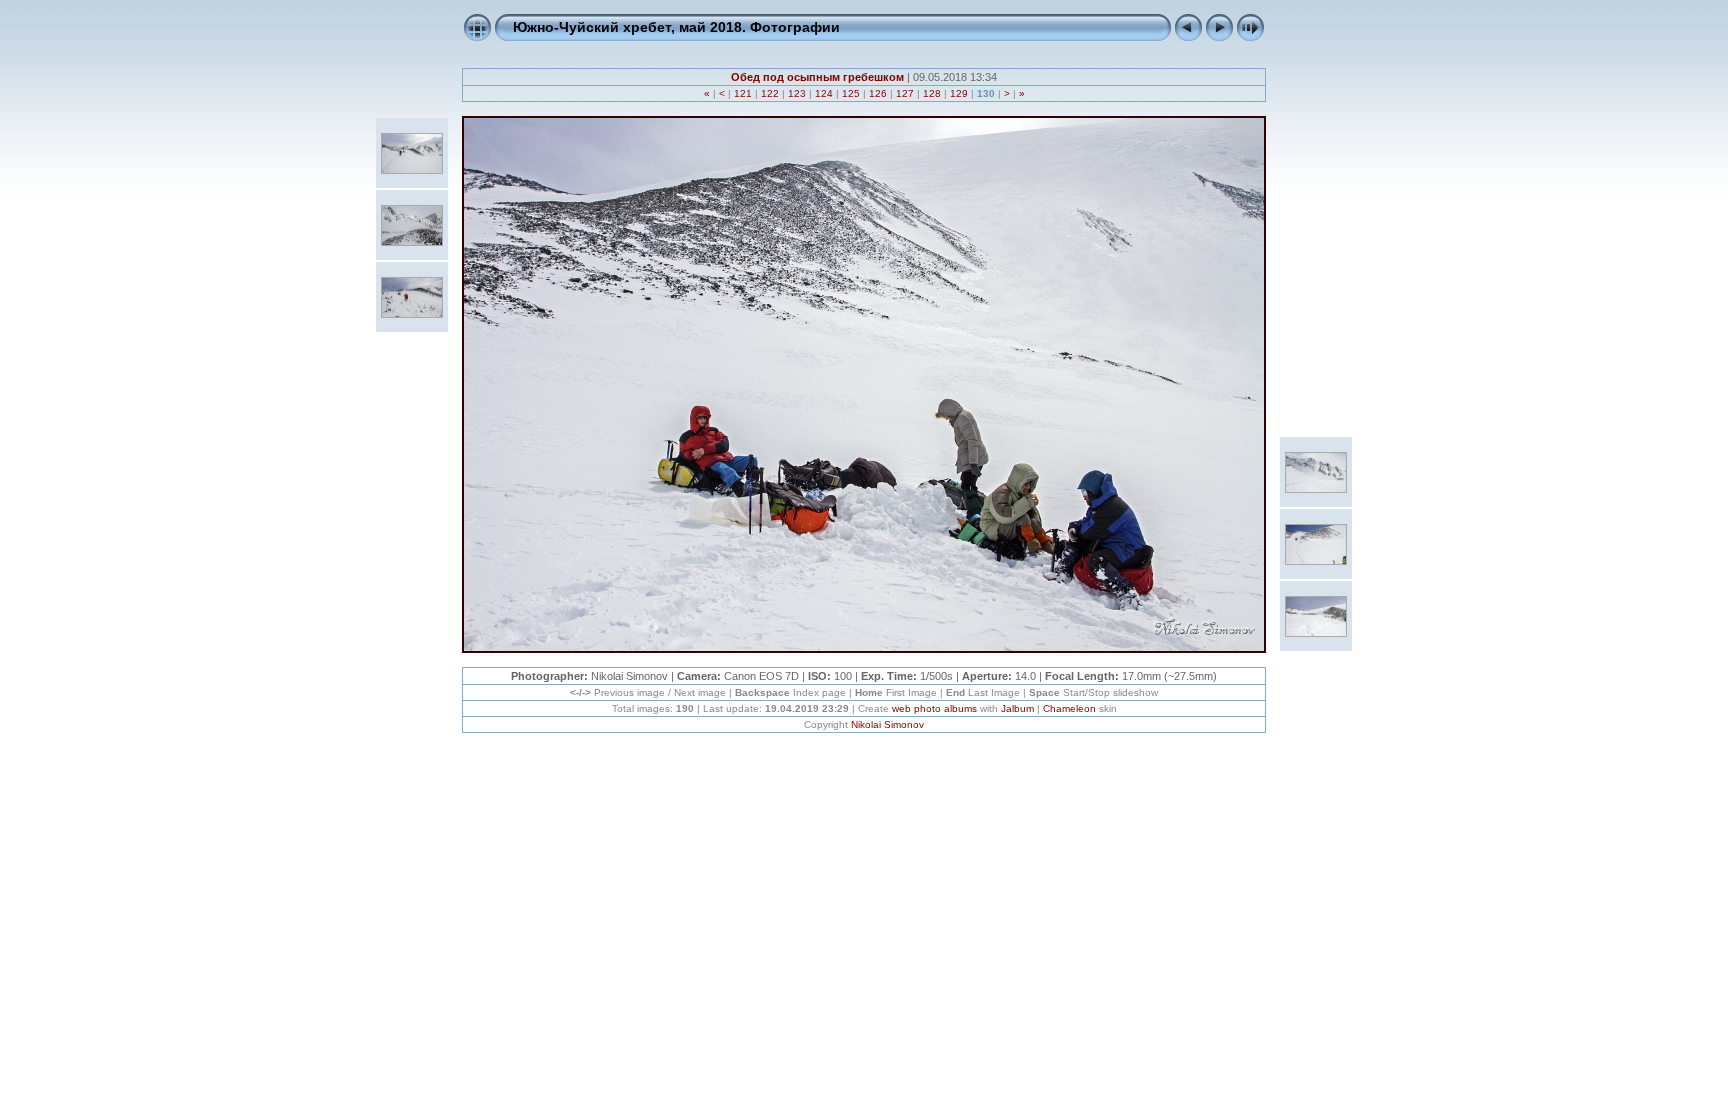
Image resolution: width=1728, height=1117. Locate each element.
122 (770, 93)
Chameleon (1069, 708)
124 (824, 93)
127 (905, 93)
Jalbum (1017, 708)
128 (932, 93)
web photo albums (934, 708)
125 (851, 93)
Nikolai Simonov (887, 724)
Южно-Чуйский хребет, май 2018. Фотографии (676, 27)
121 (743, 93)
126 (878, 93)
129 (959, 93)
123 (797, 93)
